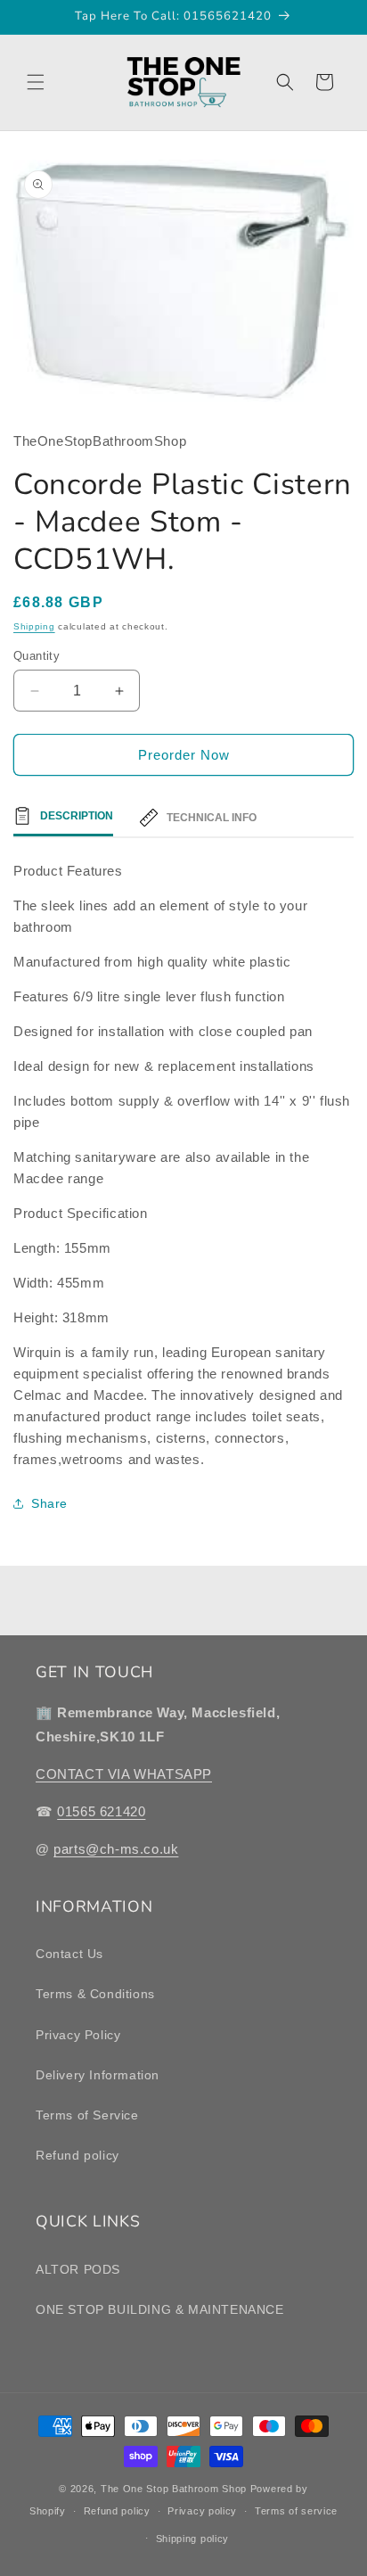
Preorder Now (184, 755)
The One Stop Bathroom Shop (174, 2489)
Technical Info (212, 818)
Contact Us (69, 1954)
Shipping (34, 626)
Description (77, 816)
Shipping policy (193, 2539)
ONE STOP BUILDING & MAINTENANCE (160, 2309)
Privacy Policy (78, 2035)
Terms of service (296, 2511)
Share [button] (49, 1503)
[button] (36, 82)
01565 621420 (101, 1811)
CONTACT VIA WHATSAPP (124, 1774)
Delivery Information (98, 2075)
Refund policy (77, 2155)
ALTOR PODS (78, 2269)
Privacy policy (202, 2511)
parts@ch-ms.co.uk (116, 1849)
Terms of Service (87, 2115)
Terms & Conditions (95, 1994)
